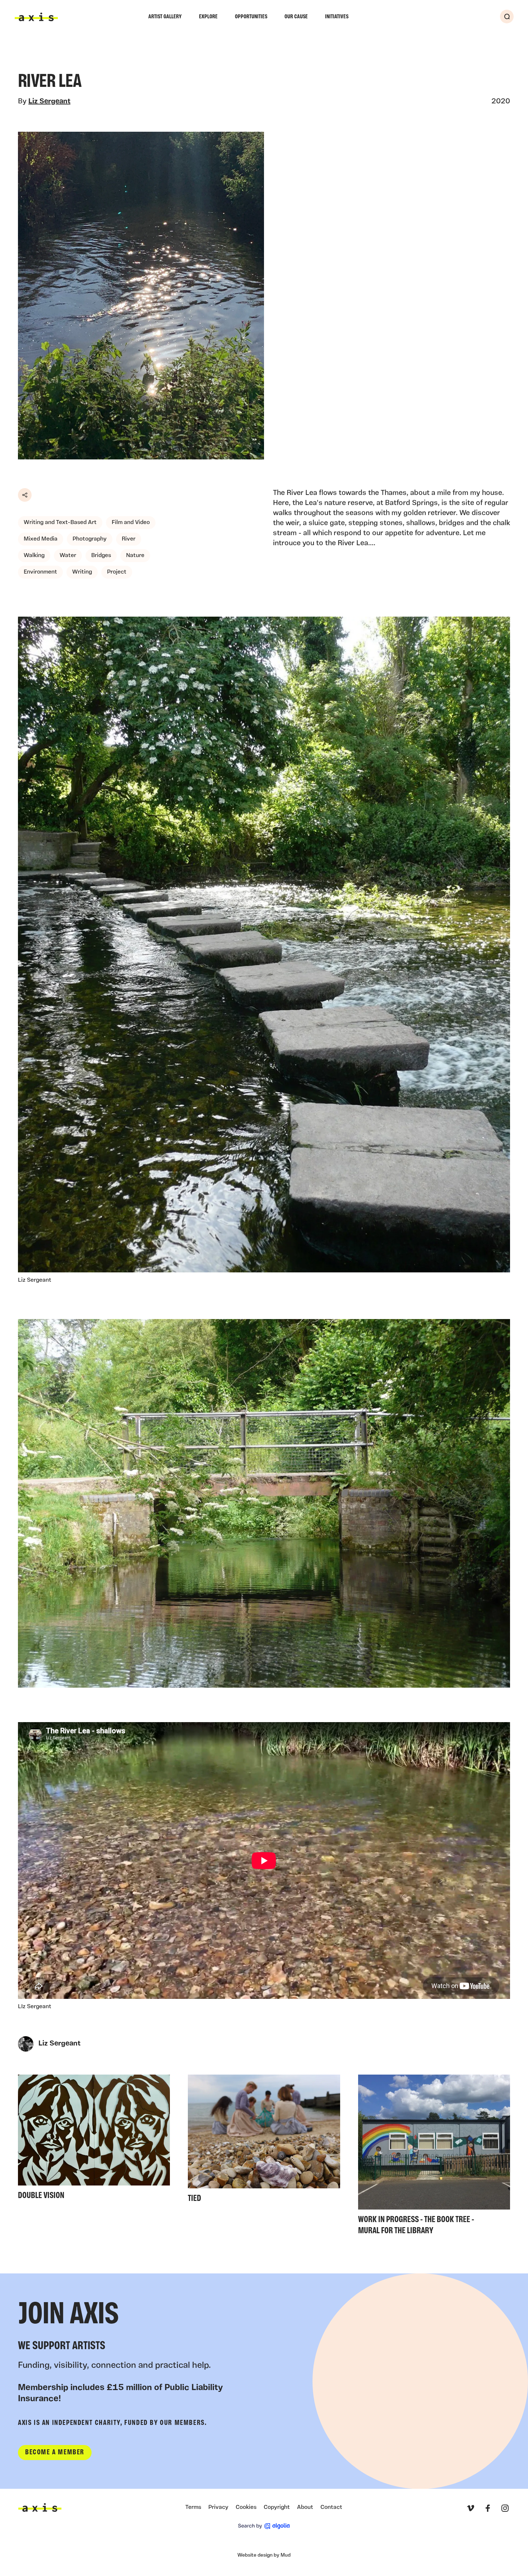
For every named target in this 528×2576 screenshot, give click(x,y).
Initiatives (337, 17)
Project (117, 572)
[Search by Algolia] (264, 2526)
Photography (90, 539)
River (129, 539)
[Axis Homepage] (36, 17)
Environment (40, 572)
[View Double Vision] (94, 2139)
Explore (208, 17)
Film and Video (131, 523)
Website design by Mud (264, 2555)
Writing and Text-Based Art (60, 523)
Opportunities (251, 17)
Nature (135, 556)
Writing (82, 572)
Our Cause (296, 17)
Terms (193, 2507)
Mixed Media (41, 539)
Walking (34, 556)
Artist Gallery (165, 17)
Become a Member (55, 2453)
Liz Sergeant (49, 102)
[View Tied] (264, 2141)
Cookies (246, 2507)
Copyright (277, 2507)
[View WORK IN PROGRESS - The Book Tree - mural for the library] (434, 2157)
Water (68, 556)
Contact (331, 2507)
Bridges (101, 556)
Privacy (218, 2507)
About (305, 2507)
